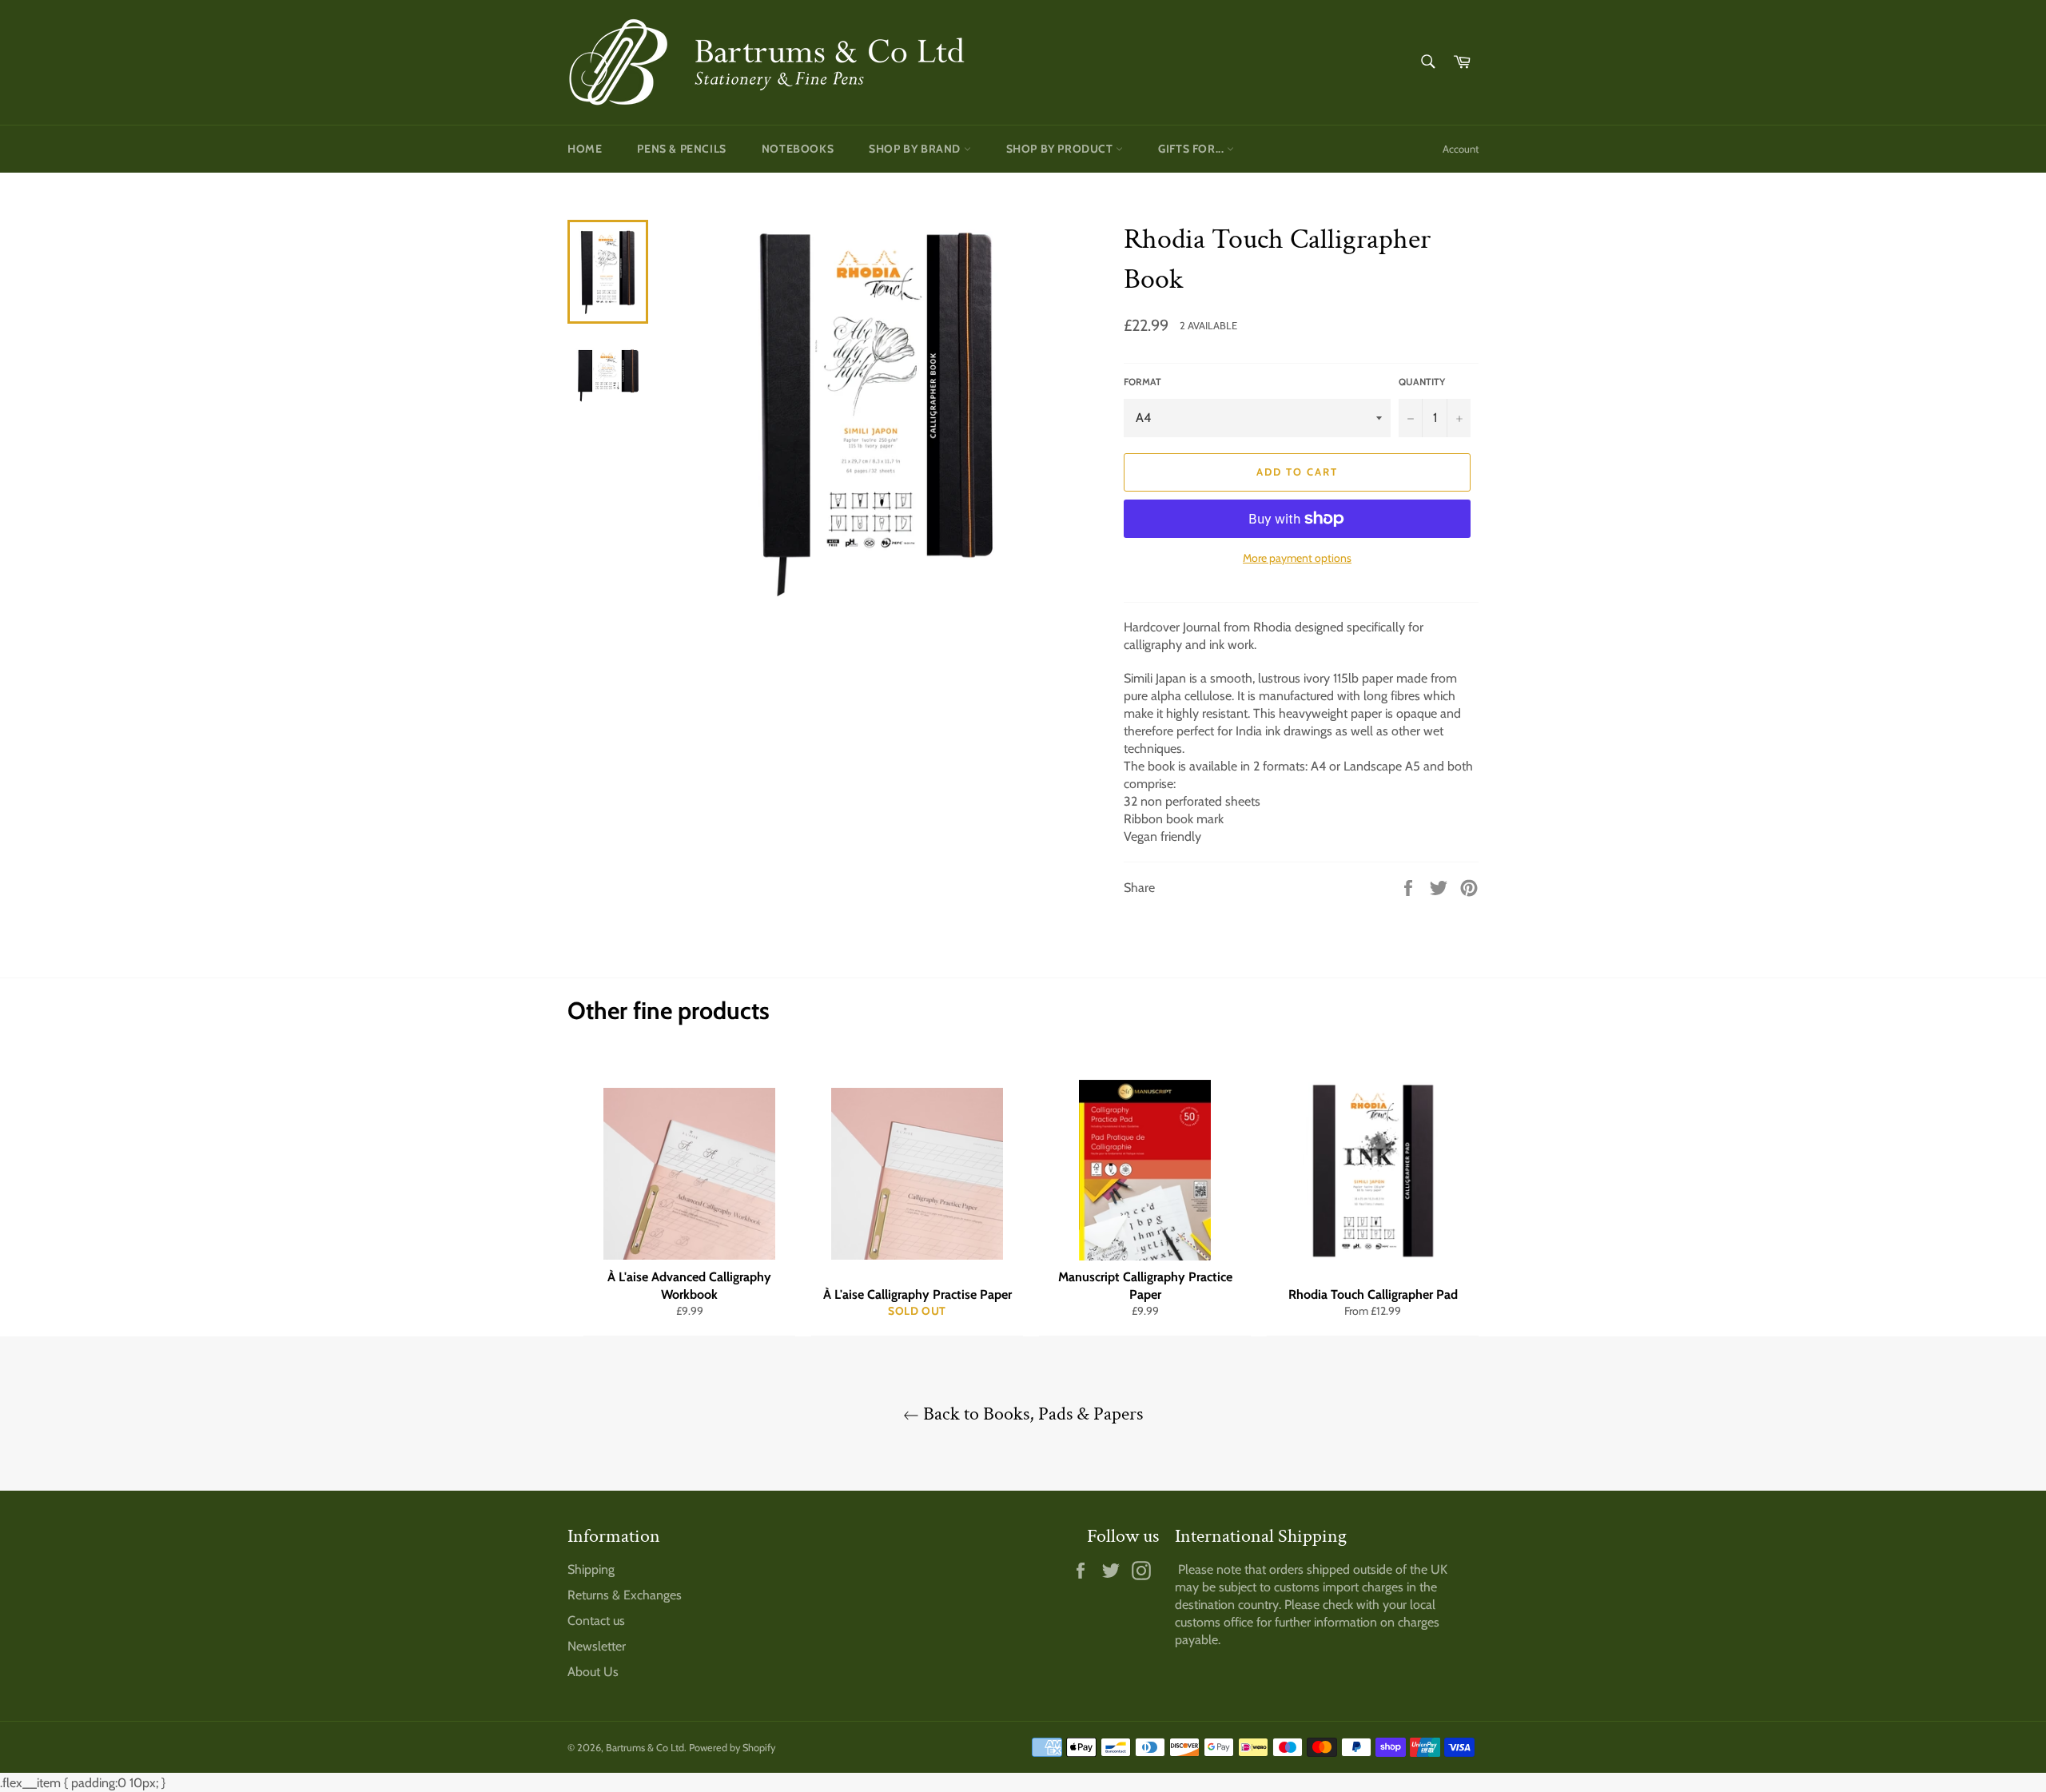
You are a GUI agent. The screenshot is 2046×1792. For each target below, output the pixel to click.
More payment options (1297, 558)
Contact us (596, 1621)
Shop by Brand (916, 149)
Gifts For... (1192, 149)
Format (1142, 382)
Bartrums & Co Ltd (645, 1748)
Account (1461, 149)
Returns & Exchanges (625, 1595)
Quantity (1422, 382)
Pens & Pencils (681, 149)
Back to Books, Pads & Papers (1031, 1414)
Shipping (591, 1569)
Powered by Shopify (732, 1748)
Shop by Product (1061, 149)
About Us (593, 1672)
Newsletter (597, 1646)
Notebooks (798, 149)
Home (585, 149)
